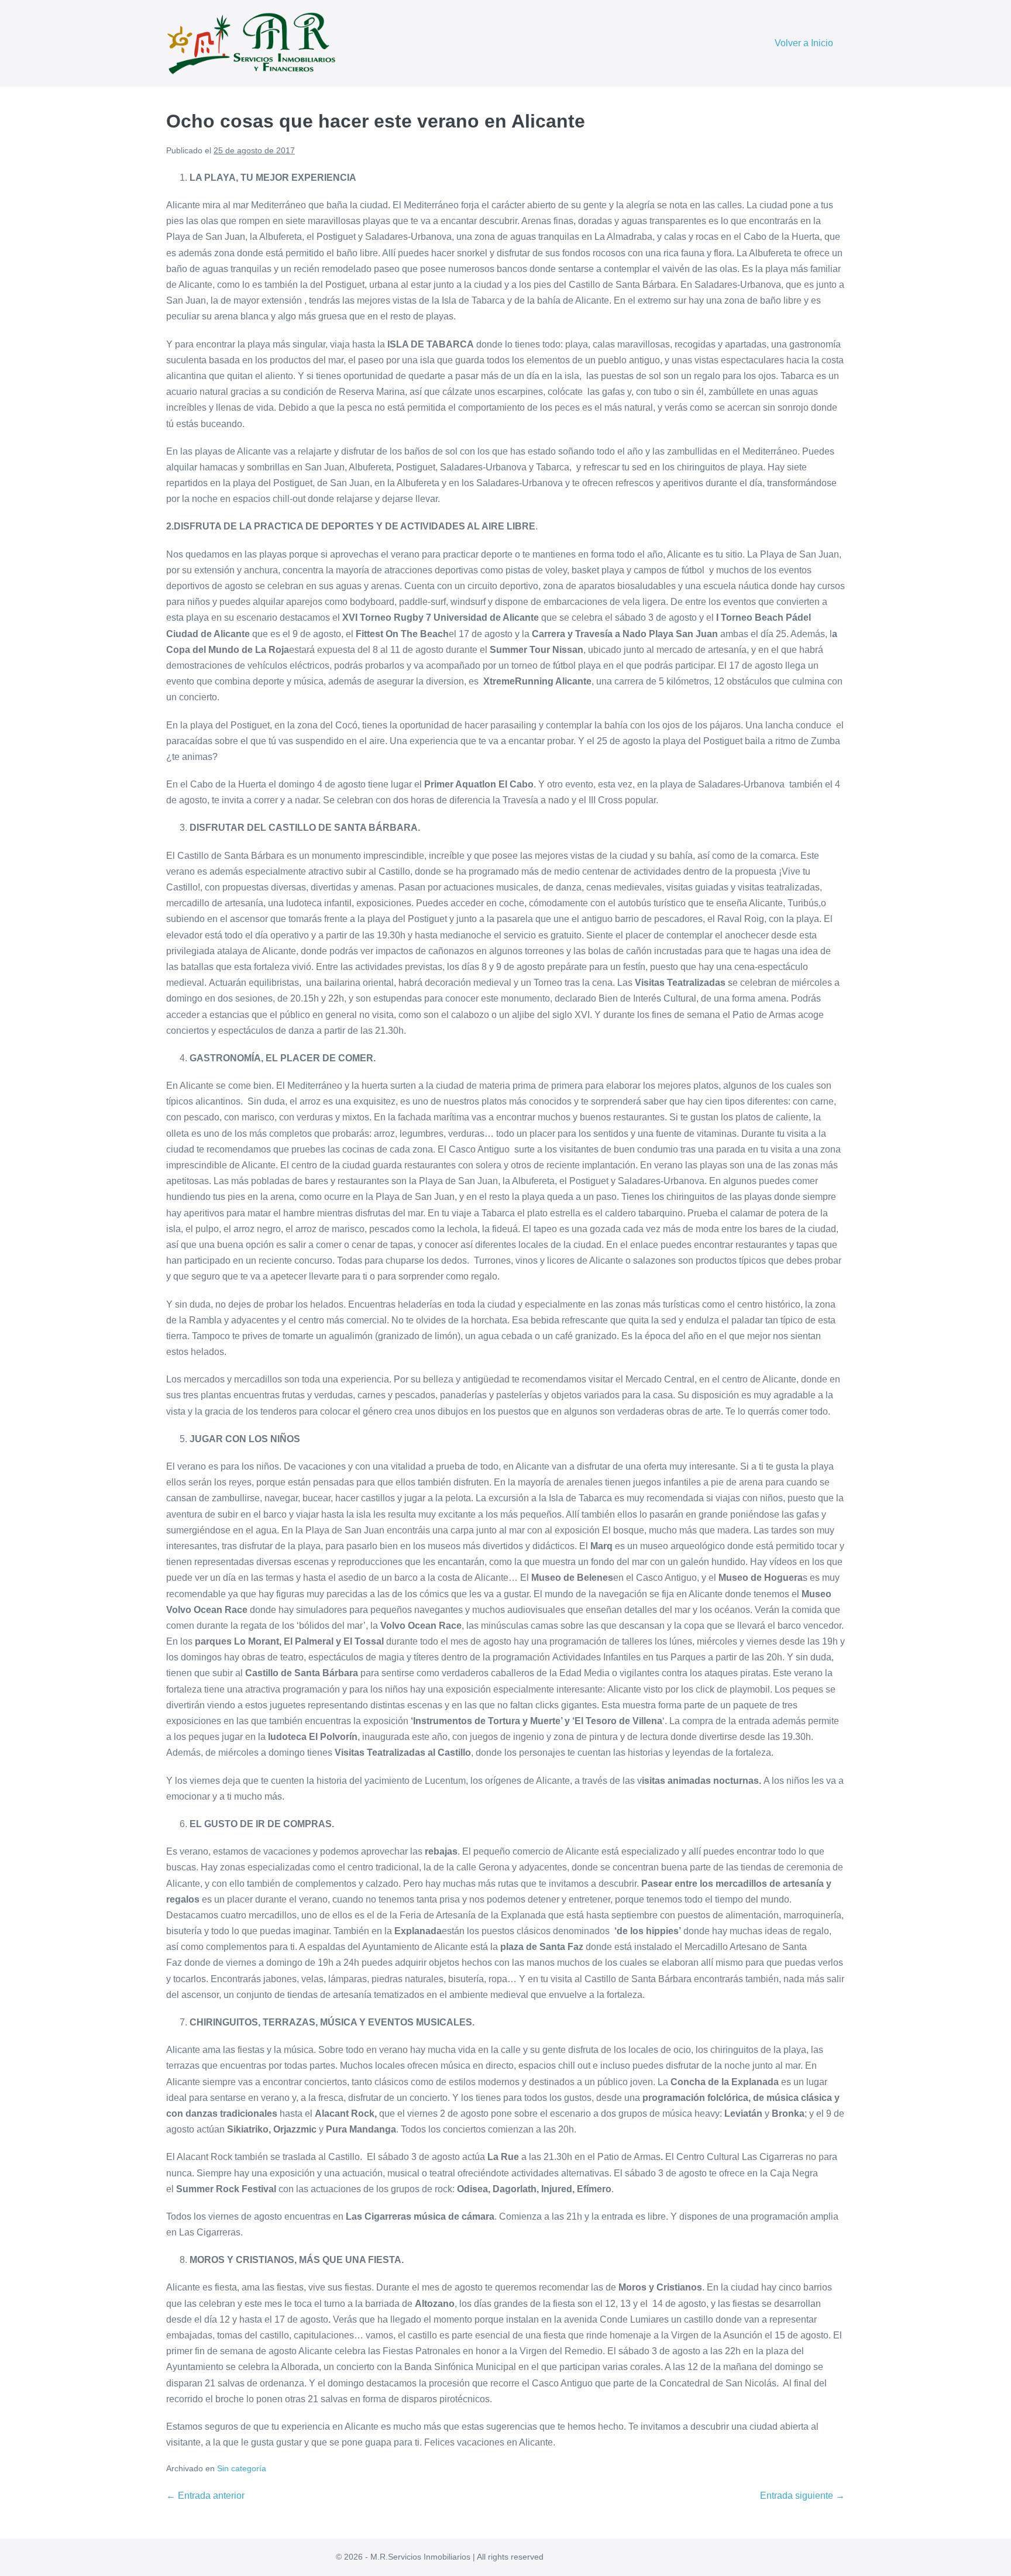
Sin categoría (242, 2468)
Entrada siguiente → (802, 2496)
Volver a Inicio (804, 43)
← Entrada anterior (205, 2496)
